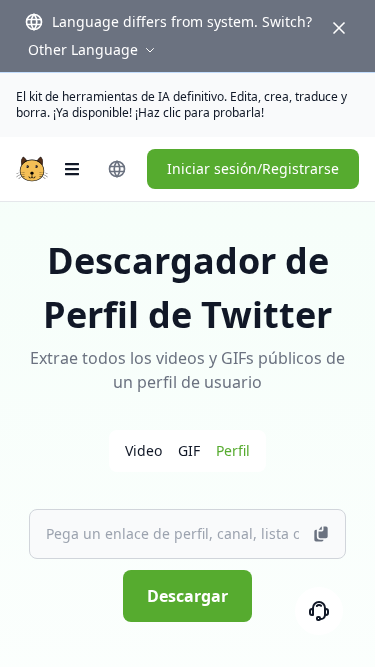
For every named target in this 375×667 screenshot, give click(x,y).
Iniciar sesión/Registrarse (253, 168)
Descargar (187, 596)
